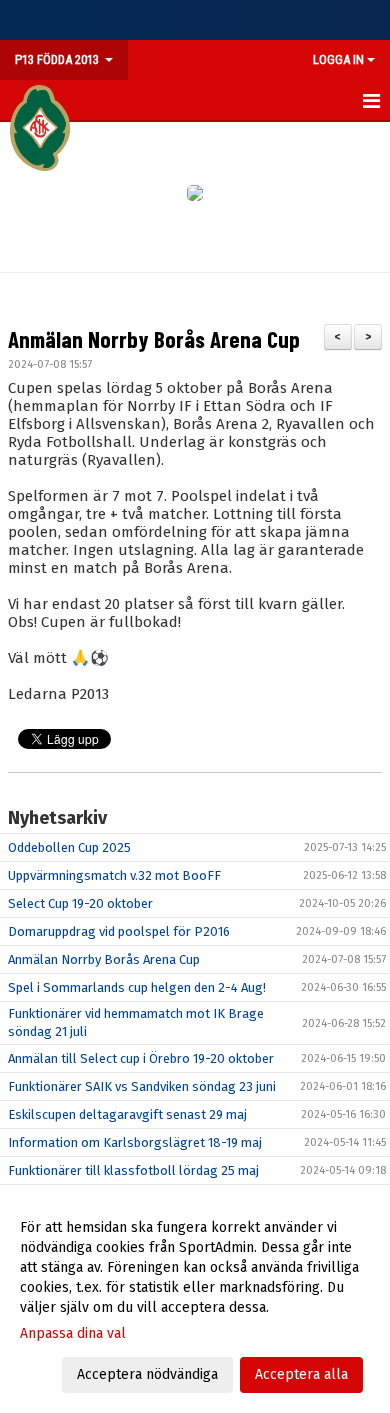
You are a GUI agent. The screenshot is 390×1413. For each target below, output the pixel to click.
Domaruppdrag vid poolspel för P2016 (119, 931)
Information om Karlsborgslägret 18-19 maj (135, 1142)
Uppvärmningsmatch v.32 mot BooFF (114, 875)
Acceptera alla (301, 1374)
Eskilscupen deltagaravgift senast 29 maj (127, 1114)
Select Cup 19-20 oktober (80, 903)
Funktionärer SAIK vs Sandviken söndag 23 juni (142, 1086)
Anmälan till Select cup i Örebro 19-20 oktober (141, 1058)
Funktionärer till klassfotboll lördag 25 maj (133, 1170)
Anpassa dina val (73, 1333)
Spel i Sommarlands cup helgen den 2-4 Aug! (137, 987)
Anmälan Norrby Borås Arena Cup (154, 339)
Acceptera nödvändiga (147, 1374)
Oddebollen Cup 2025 (69, 847)
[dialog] (195, 1300)
